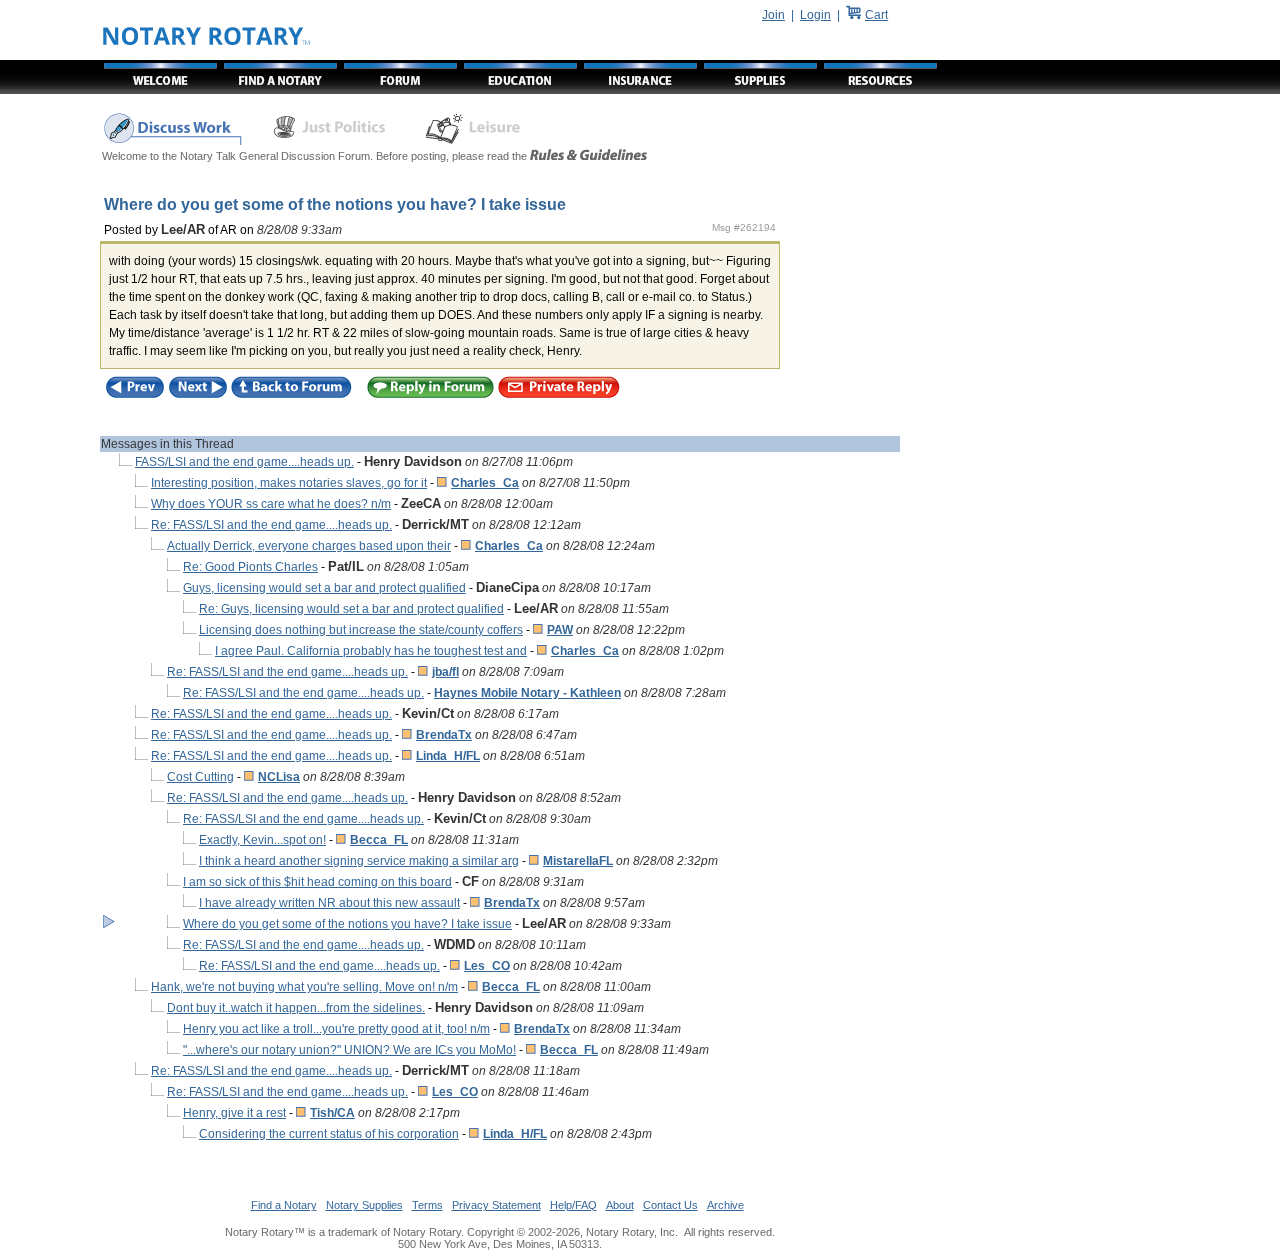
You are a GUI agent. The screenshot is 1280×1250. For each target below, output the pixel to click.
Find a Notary (284, 1205)
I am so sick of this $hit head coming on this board (317, 882)
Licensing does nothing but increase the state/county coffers (361, 630)
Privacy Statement (496, 1205)
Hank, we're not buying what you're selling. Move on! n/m (304, 987)
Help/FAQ (573, 1205)
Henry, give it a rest (234, 1113)
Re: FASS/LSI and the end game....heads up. (271, 525)
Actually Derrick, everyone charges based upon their (309, 546)
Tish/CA (332, 1113)
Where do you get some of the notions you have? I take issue (347, 924)
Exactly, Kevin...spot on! (262, 840)
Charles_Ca (485, 483)
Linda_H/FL (448, 756)
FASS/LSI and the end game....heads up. (244, 462)
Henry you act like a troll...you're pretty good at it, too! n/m (336, 1029)
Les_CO (487, 966)
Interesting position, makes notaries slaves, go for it (289, 483)
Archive (725, 1205)
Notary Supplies (364, 1205)
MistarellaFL (578, 861)
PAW (560, 630)
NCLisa (279, 777)
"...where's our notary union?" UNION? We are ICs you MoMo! (349, 1050)
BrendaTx (444, 735)
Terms (427, 1205)
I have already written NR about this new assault (329, 903)
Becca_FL (379, 840)
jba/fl (445, 672)
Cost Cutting (200, 777)
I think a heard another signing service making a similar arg (359, 861)
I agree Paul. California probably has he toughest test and (371, 651)
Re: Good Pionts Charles (250, 567)
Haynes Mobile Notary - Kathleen (527, 693)
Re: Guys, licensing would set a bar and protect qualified (351, 609)
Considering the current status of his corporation (329, 1134)
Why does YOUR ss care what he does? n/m (271, 504)
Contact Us (670, 1205)
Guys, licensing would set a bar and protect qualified (324, 588)
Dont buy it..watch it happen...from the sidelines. (296, 1008)
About (620, 1205)
